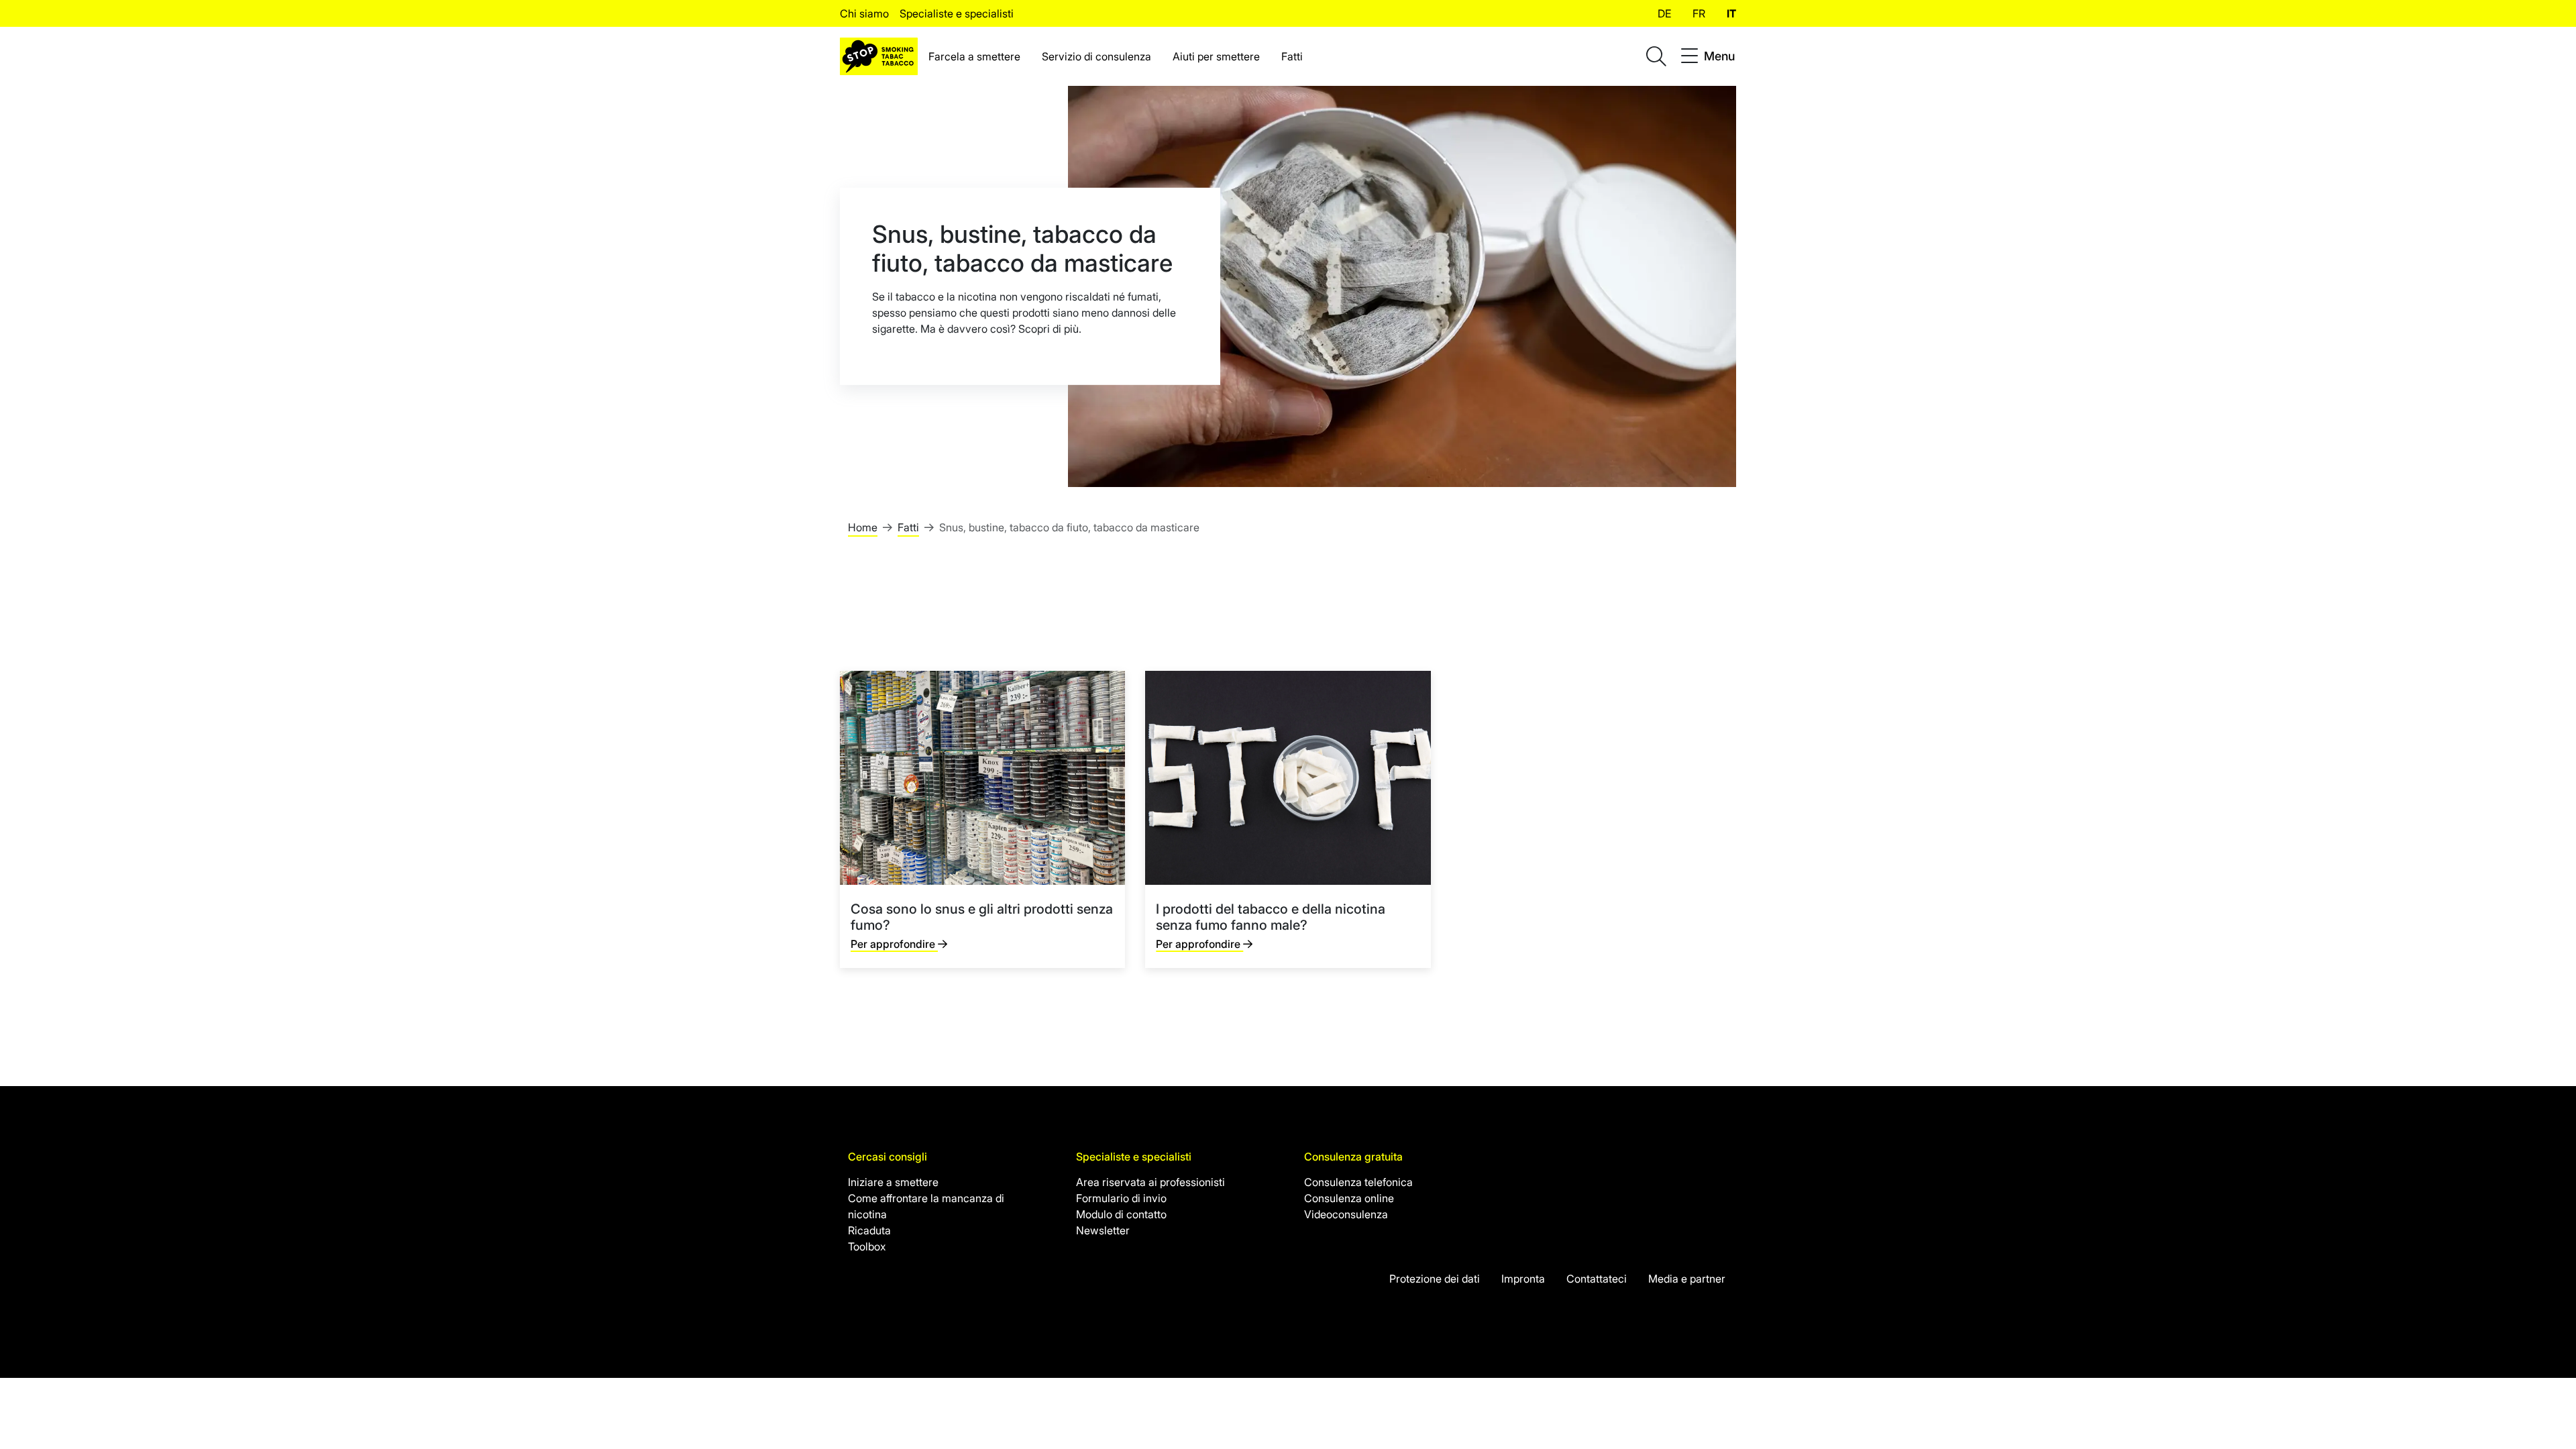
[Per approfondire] (982, 819)
